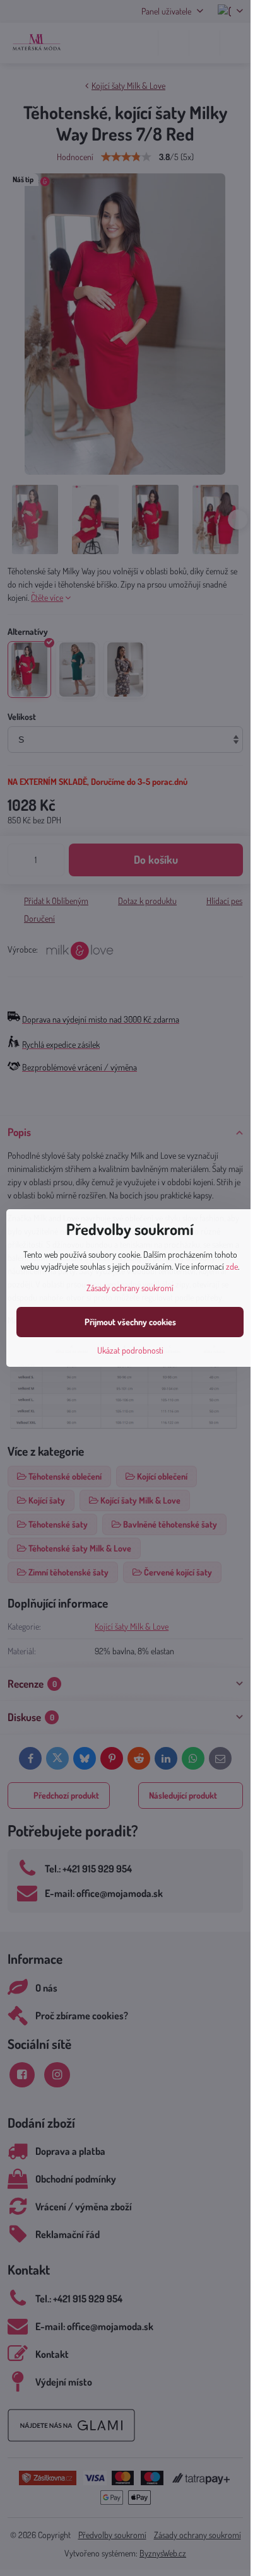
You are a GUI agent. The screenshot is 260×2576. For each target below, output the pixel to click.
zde (232, 1266)
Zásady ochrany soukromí (130, 1288)
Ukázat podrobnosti (130, 1350)
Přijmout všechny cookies (130, 1322)
